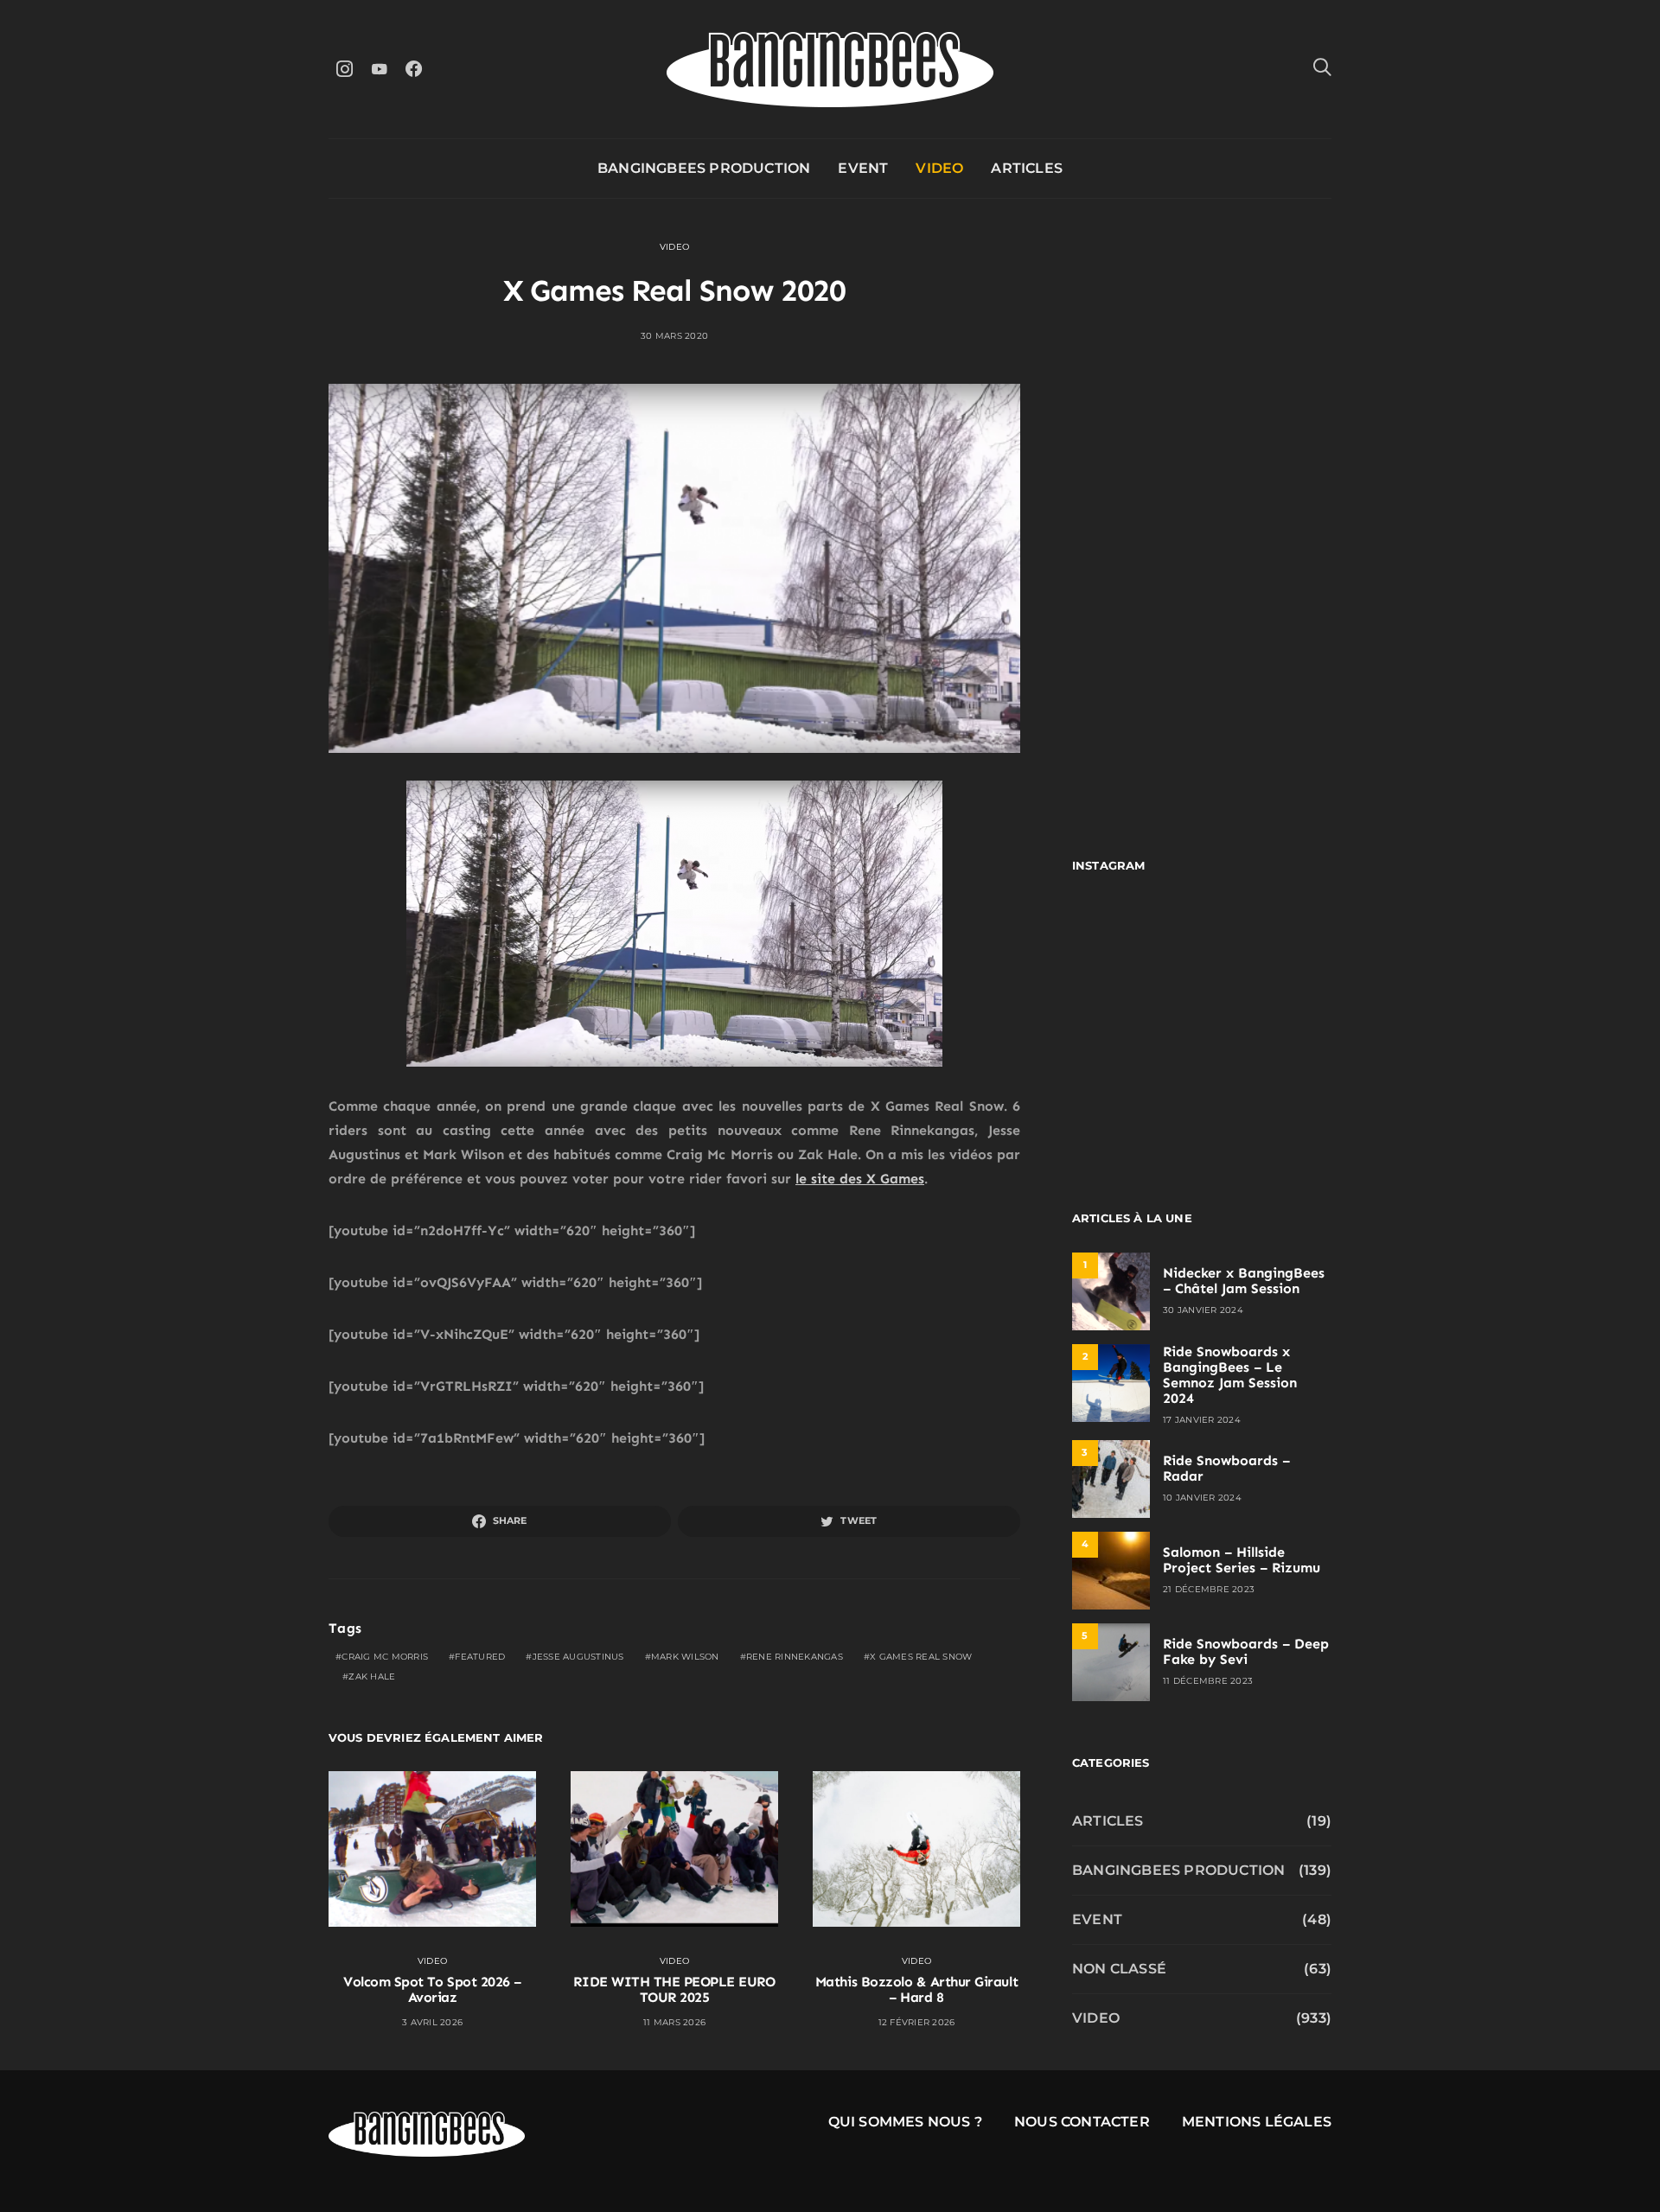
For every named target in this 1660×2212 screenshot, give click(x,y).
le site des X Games (860, 1179)
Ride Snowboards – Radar (1226, 1468)
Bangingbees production (704, 168)
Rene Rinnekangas (795, 1657)
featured (480, 1657)
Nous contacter (1082, 2122)
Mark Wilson (685, 1657)
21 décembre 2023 (1209, 1589)
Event (863, 168)
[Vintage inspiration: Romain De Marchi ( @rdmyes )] (1135, 945)
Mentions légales (1257, 2122)
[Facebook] (413, 69)
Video (939, 168)
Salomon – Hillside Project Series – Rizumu (1242, 1560)
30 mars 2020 (674, 336)
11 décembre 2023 (1208, 1681)
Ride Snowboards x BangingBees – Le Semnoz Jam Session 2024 (1230, 1375)
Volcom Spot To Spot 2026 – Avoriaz (432, 1989)
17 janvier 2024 (1202, 1420)
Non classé (1119, 1969)
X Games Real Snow (921, 1657)
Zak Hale (372, 1677)
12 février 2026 (917, 2022)
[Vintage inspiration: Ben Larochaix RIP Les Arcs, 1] (1269, 1103)
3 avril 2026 (432, 2022)
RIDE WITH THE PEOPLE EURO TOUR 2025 (674, 1989)
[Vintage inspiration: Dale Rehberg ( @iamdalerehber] (1269, 1024)
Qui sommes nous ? (905, 2122)
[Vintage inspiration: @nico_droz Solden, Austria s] (1135, 1024)
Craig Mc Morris (385, 1657)
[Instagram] (344, 69)
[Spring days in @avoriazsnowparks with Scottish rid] (1135, 1103)
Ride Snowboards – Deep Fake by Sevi (1246, 1651)
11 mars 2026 (674, 2022)
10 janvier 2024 (1202, 1498)
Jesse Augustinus (578, 1657)
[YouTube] (379, 69)
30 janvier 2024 (1203, 1310)
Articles (1027, 168)
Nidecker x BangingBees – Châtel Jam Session (1244, 1281)
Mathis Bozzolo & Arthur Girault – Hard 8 (916, 1989)
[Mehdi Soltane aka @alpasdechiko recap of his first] (1269, 945)
